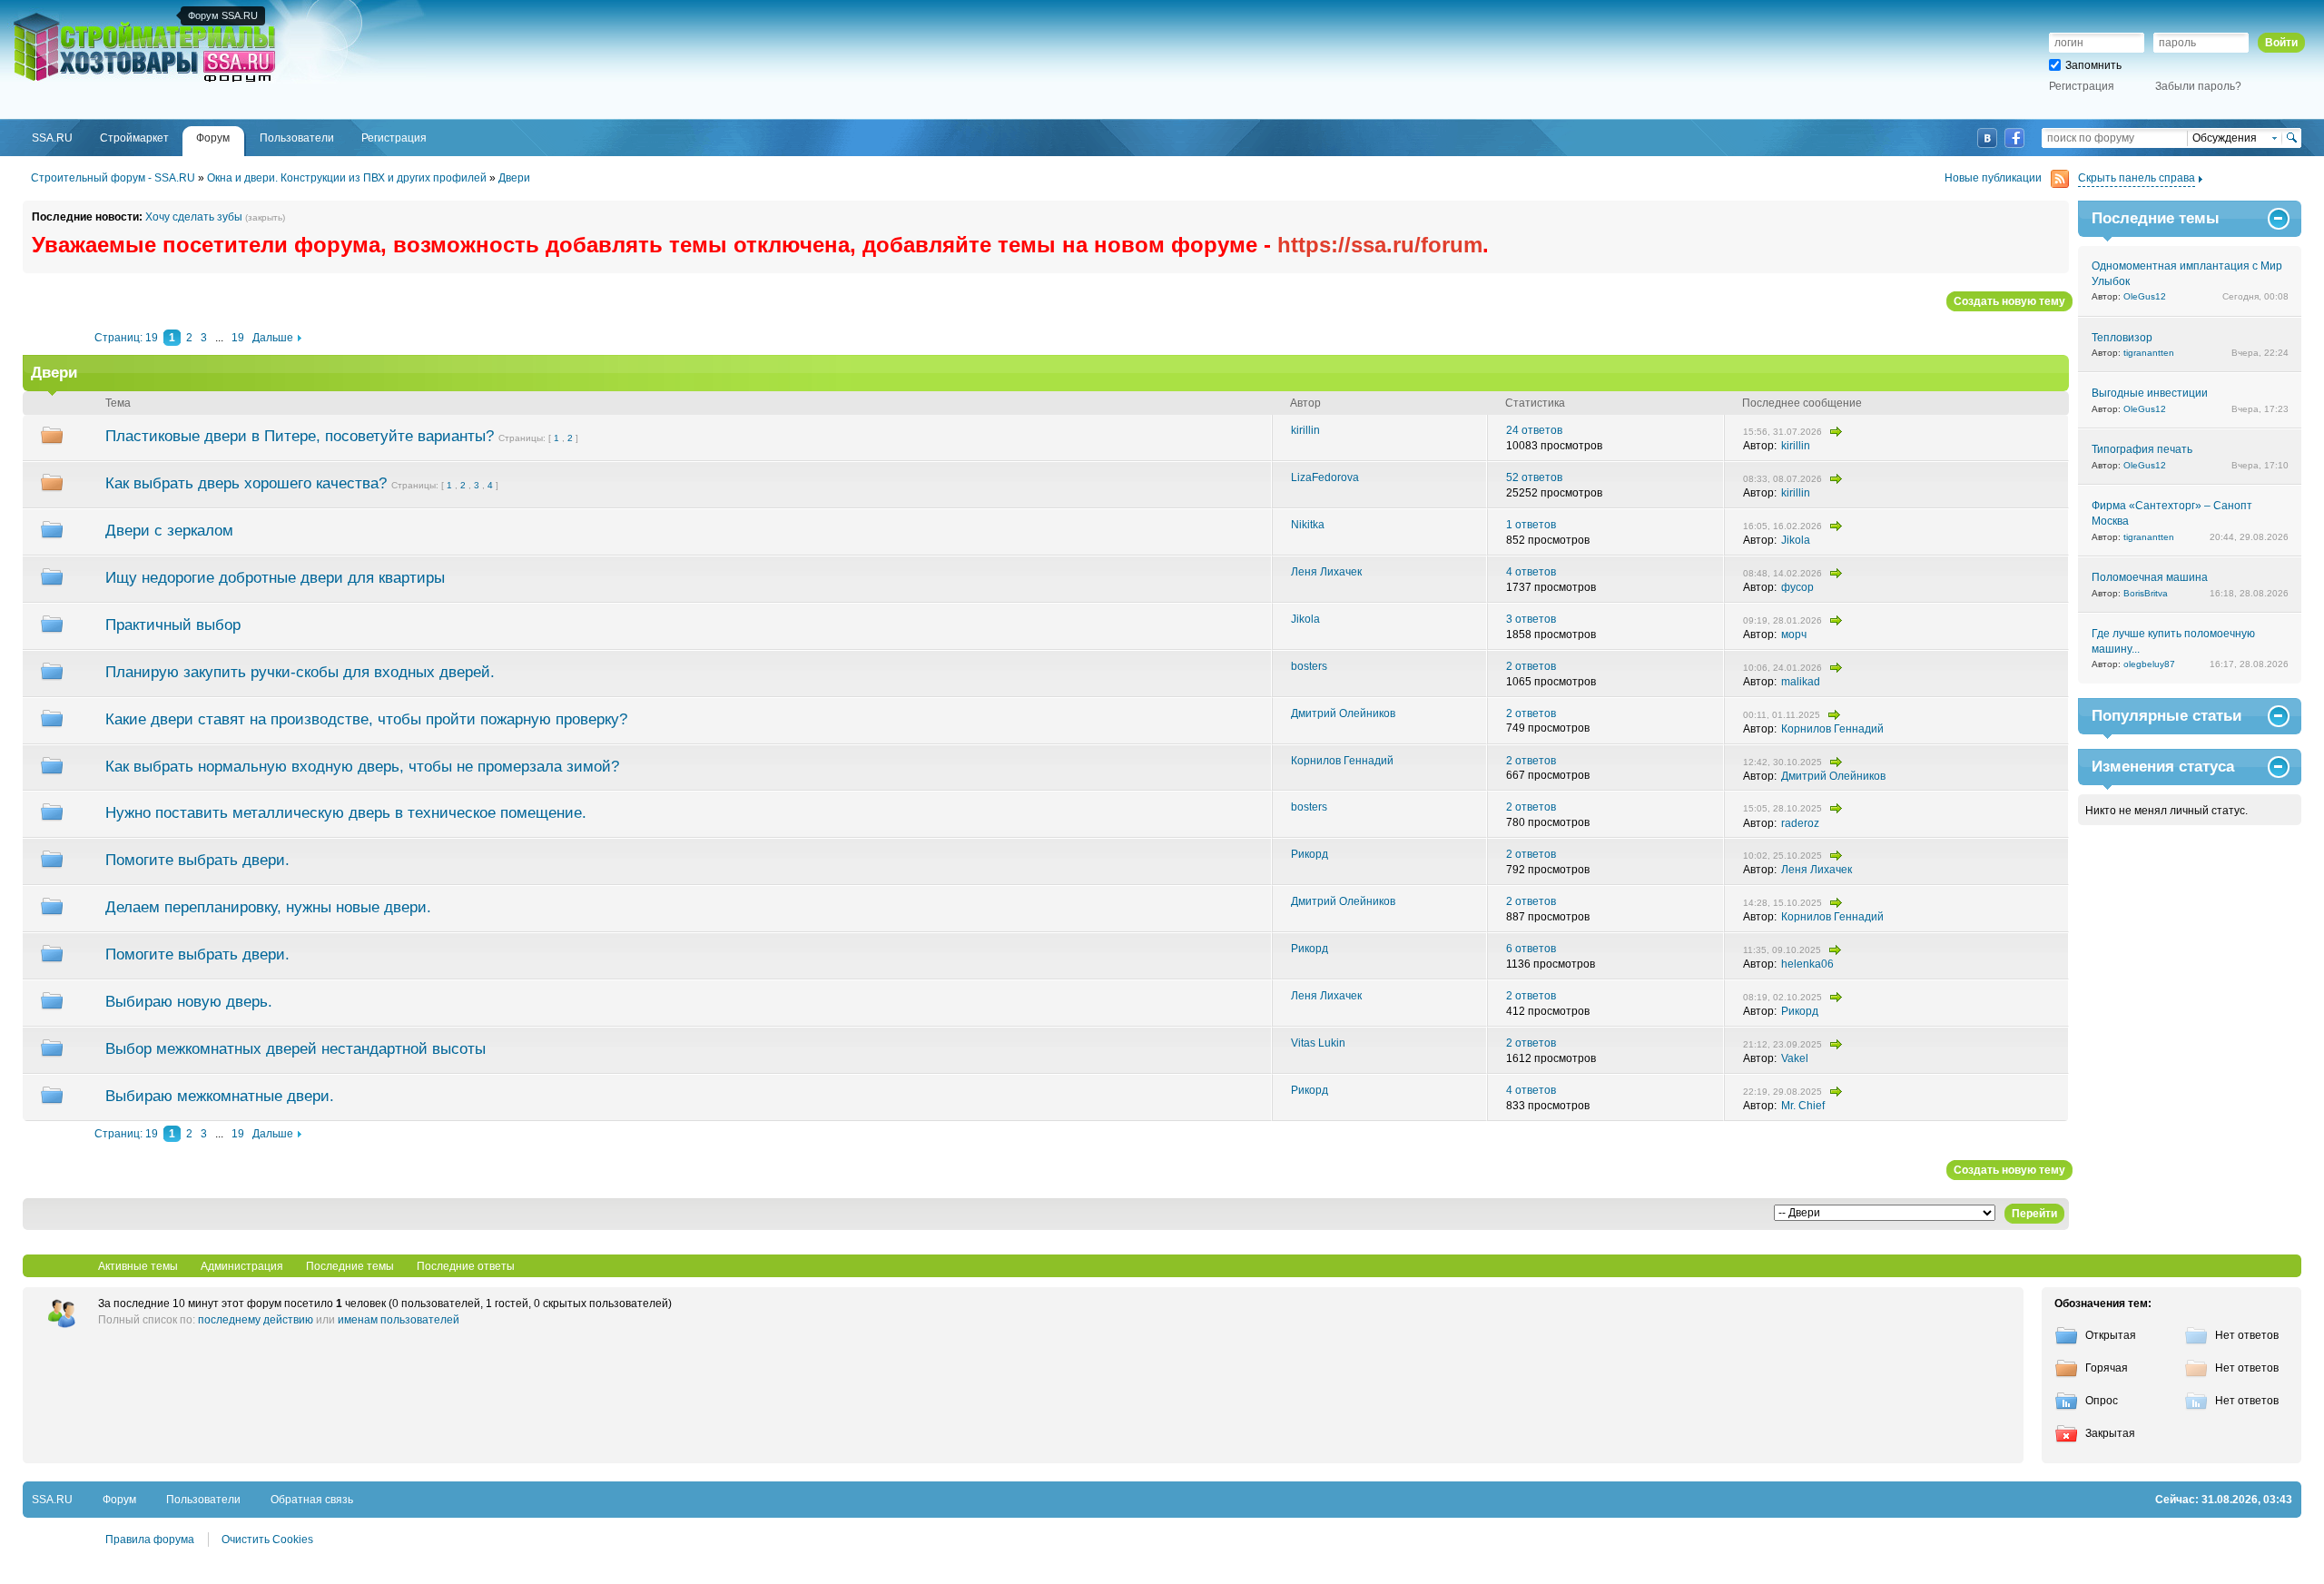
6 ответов (1531, 949)
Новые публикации (1993, 178)
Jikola (1796, 540)
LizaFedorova (1325, 477)
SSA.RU (87, 15)
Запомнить (2093, 65)
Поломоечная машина (2150, 577)
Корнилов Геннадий (1832, 729)
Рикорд (1310, 854)
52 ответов (1534, 477)
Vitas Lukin (1318, 1043)
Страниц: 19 (126, 338)
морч (1794, 635)
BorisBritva (2146, 593)
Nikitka (1308, 525)
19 (238, 338)
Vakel (1795, 1058)
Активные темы (138, 1266)
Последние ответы (466, 1266)
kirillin (1305, 430)
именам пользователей (399, 1320)
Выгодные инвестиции (2150, 393)
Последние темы (350, 1266)
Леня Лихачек (1326, 572)
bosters (1309, 666)
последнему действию (256, 1320)
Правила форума (150, 1540)
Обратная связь (312, 1500)
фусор (1797, 587)
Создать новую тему (2009, 301)
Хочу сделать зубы (194, 217)
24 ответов (1534, 430)
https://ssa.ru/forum (1380, 245)
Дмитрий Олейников (1343, 713)
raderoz (1800, 823)
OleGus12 (2145, 296)
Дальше (273, 338)
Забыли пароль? (2198, 86)
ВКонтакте (1987, 138)
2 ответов (1531, 666)
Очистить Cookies (267, 1540)
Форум (119, 1500)
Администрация (242, 1266)
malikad (1801, 682)
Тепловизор (2122, 338)
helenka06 (1807, 964)
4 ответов (1531, 572)
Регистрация (2082, 86)
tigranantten (2149, 353)
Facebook (2014, 138)
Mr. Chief (1803, 1106)
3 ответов (1531, 619)
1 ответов (1531, 525)
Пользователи (203, 1500)
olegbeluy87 (2149, 664)
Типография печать (2142, 449)
